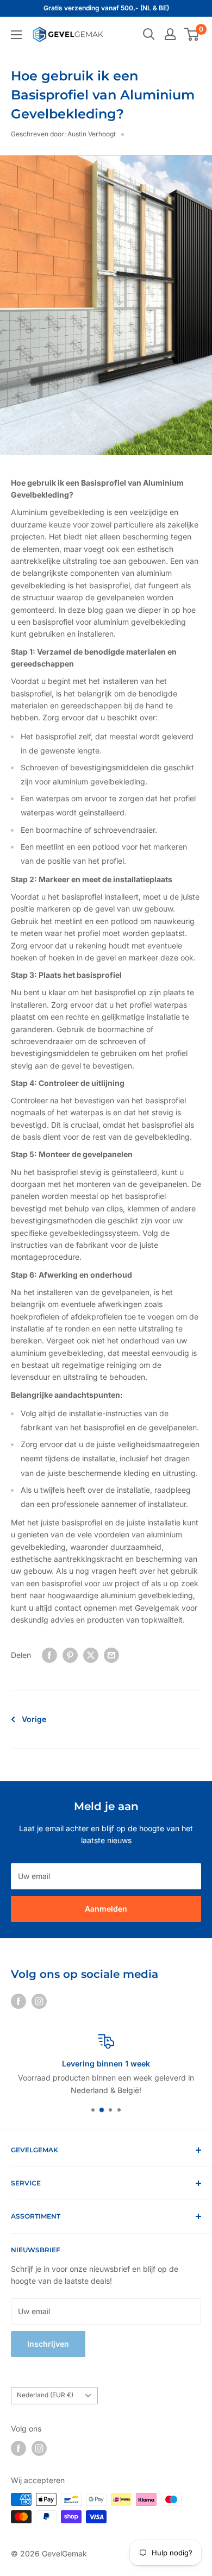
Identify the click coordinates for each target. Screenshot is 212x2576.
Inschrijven (48, 2344)
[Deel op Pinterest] (70, 1655)
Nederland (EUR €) (45, 2395)
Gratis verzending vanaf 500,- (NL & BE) (106, 8)
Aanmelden (106, 1909)
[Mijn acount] (170, 34)
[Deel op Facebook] (49, 1655)
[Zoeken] (149, 34)
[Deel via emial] (111, 1655)
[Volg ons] (18, 2001)
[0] (192, 34)
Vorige (34, 1719)
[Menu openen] (16, 35)
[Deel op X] (91, 1655)
